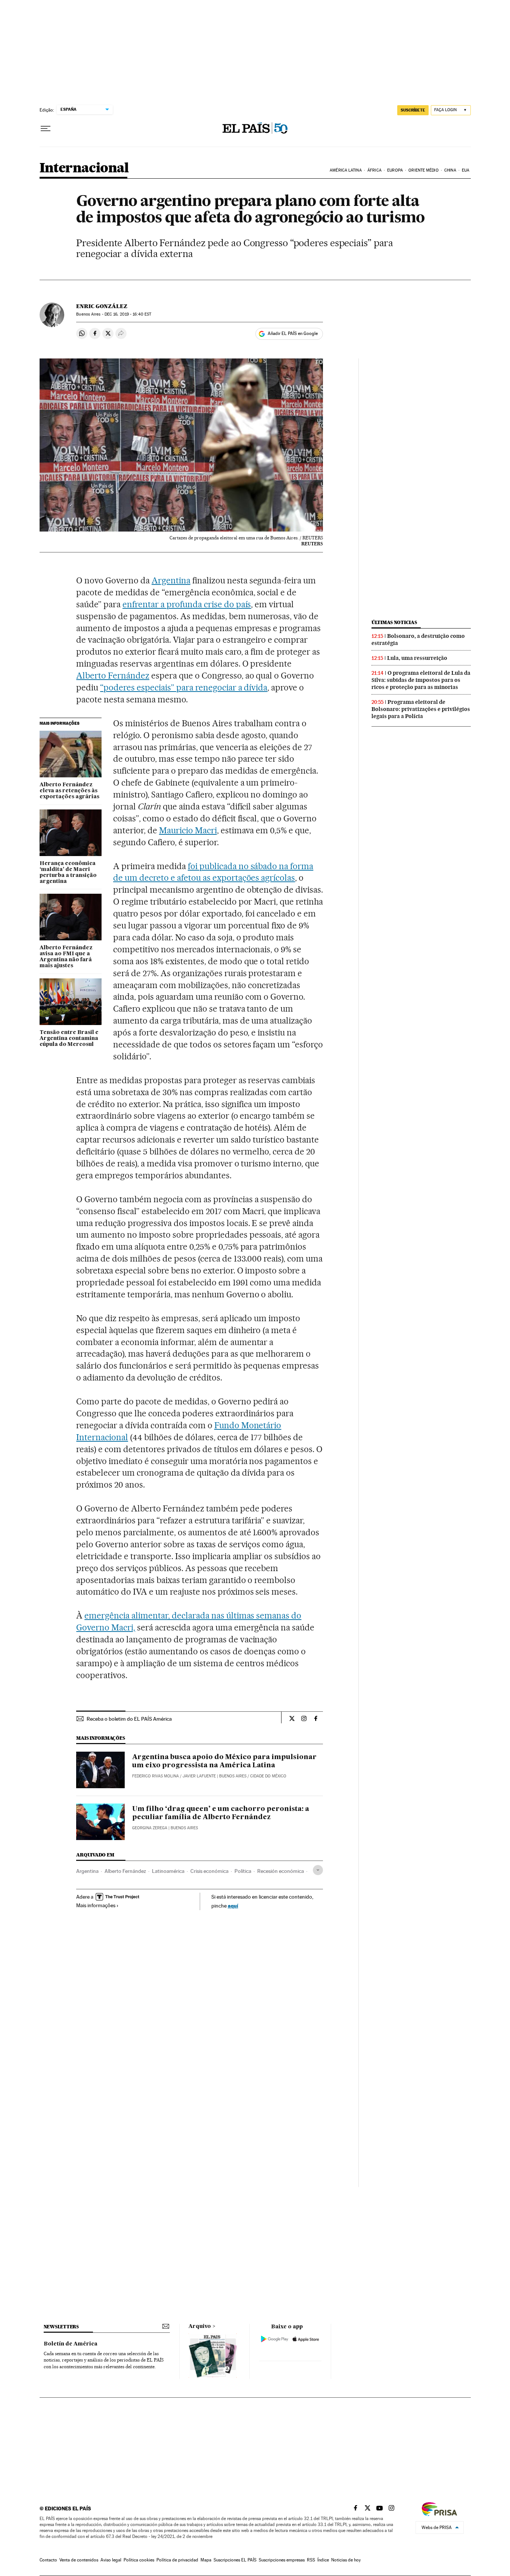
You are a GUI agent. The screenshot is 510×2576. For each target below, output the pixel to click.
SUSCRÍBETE (413, 110)
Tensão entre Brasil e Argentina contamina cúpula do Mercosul (69, 1038)
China (450, 170)
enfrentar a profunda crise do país (187, 604)
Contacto (48, 2560)
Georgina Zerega (150, 1828)
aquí (233, 1906)
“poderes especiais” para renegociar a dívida (184, 687)
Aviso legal (111, 2560)
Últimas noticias (394, 622)
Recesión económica (281, 1871)
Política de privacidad (177, 2560)
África (374, 170)
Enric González (102, 306)
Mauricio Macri (188, 830)
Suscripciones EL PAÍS (235, 2560)
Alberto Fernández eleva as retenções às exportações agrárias (69, 791)
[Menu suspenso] (46, 129)
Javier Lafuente (199, 1776)
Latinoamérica (168, 1871)
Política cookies (139, 2560)
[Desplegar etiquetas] (318, 1870)
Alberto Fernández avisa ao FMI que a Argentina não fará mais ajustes (66, 957)
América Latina (346, 170)
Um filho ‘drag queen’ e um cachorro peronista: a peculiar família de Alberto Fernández (221, 1813)
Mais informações (96, 1905)
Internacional (84, 168)
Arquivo (200, 2326)
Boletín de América (71, 2344)
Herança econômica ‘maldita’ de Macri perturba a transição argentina (68, 872)
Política (243, 1871)
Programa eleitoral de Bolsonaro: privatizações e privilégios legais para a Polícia (421, 709)
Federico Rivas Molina (156, 1776)
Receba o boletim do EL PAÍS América (129, 1719)
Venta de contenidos (79, 2560)
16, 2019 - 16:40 (128, 314)
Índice (323, 2560)
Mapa (206, 2560)
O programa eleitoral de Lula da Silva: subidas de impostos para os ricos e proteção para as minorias (421, 680)
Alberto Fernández (113, 676)
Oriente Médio (423, 170)
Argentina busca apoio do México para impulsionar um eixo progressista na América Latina (224, 1761)
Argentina (171, 580)
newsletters (61, 2327)
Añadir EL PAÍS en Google (293, 333)
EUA (466, 170)
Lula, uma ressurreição (417, 658)
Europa (395, 170)
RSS (311, 2560)
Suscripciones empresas (282, 2560)
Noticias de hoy (346, 2560)
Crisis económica (209, 1871)
